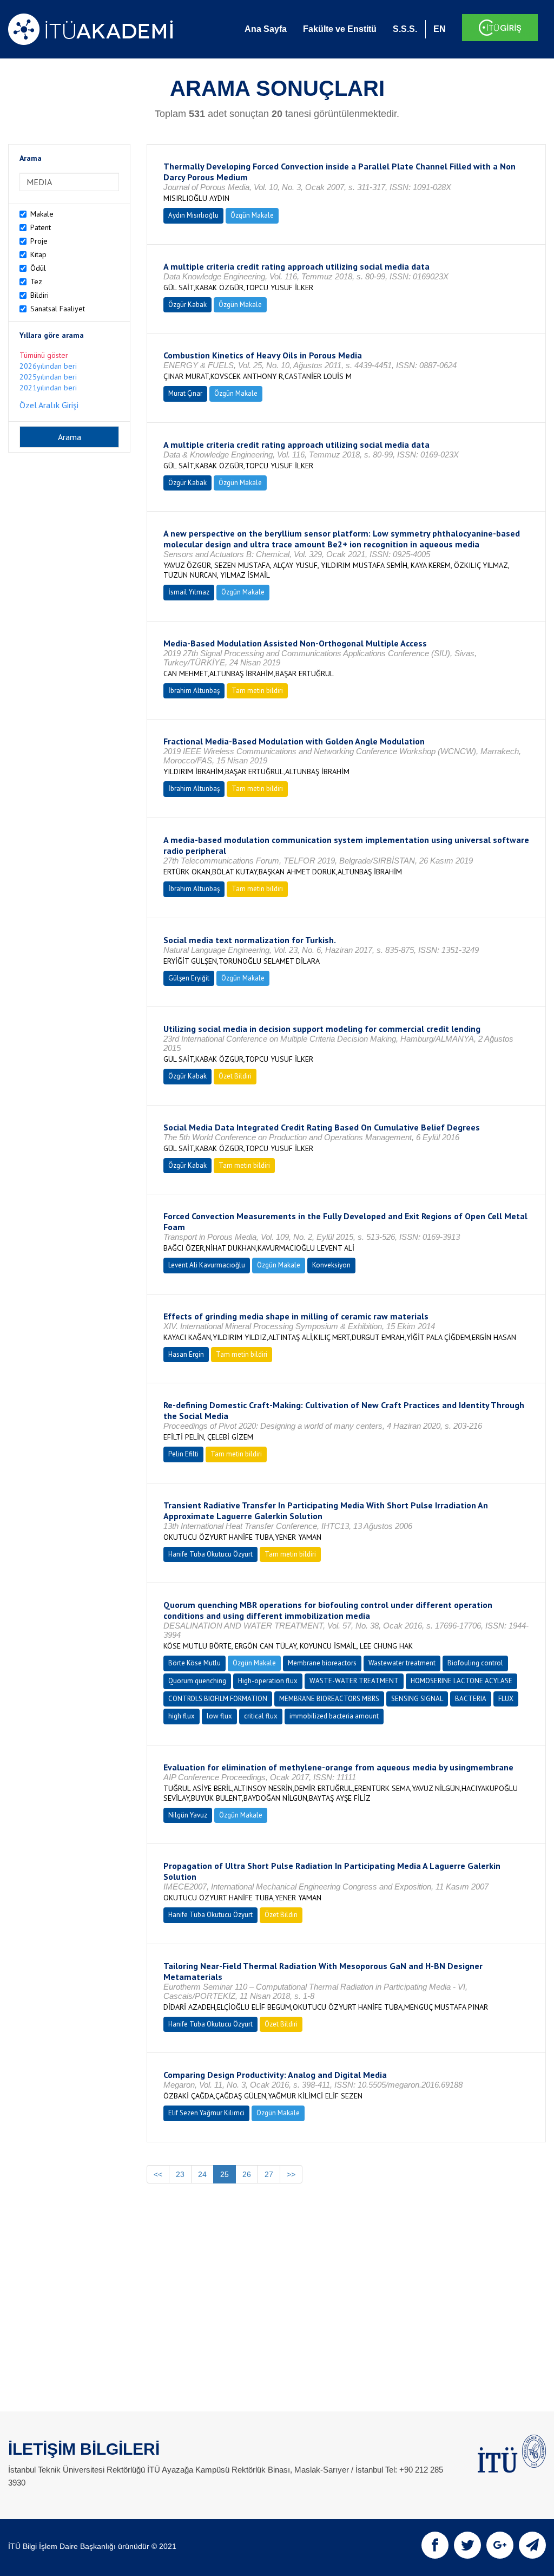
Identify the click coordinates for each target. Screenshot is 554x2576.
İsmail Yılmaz (189, 592)
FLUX (506, 1699)
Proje (39, 241)
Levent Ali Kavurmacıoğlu (207, 1265)
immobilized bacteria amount (334, 1716)
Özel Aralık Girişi (49, 405)
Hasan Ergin (186, 1354)
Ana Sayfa (266, 29)
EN (440, 29)
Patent (41, 227)
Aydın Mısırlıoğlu (193, 215)
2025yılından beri (48, 377)
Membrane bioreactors (322, 1663)
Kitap (38, 254)
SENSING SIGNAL (417, 1699)
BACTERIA (471, 1699)
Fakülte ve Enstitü (340, 29)
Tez (36, 282)
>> (291, 2174)
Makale (42, 214)
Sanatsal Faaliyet (58, 309)
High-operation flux (268, 1681)
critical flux (261, 1716)
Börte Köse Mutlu (194, 1663)
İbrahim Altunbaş (194, 691)
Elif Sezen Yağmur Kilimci (206, 2113)
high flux (182, 1716)
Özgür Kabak (187, 305)
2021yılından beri (48, 388)
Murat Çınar (185, 393)
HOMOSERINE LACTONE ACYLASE (461, 1681)
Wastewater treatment (402, 1663)
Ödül (38, 268)
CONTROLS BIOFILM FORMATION (218, 1699)
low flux (219, 1716)
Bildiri (39, 295)
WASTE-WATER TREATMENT (354, 1681)
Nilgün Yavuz (188, 1815)
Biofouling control (475, 1663)
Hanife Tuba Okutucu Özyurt (210, 1554)
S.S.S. (405, 29)
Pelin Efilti (183, 1454)
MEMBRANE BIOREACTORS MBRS (329, 1699)
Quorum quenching (197, 1681)
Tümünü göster (44, 355)
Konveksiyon (331, 1265)
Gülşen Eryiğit (189, 978)
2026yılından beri (48, 366)
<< (158, 2174)
